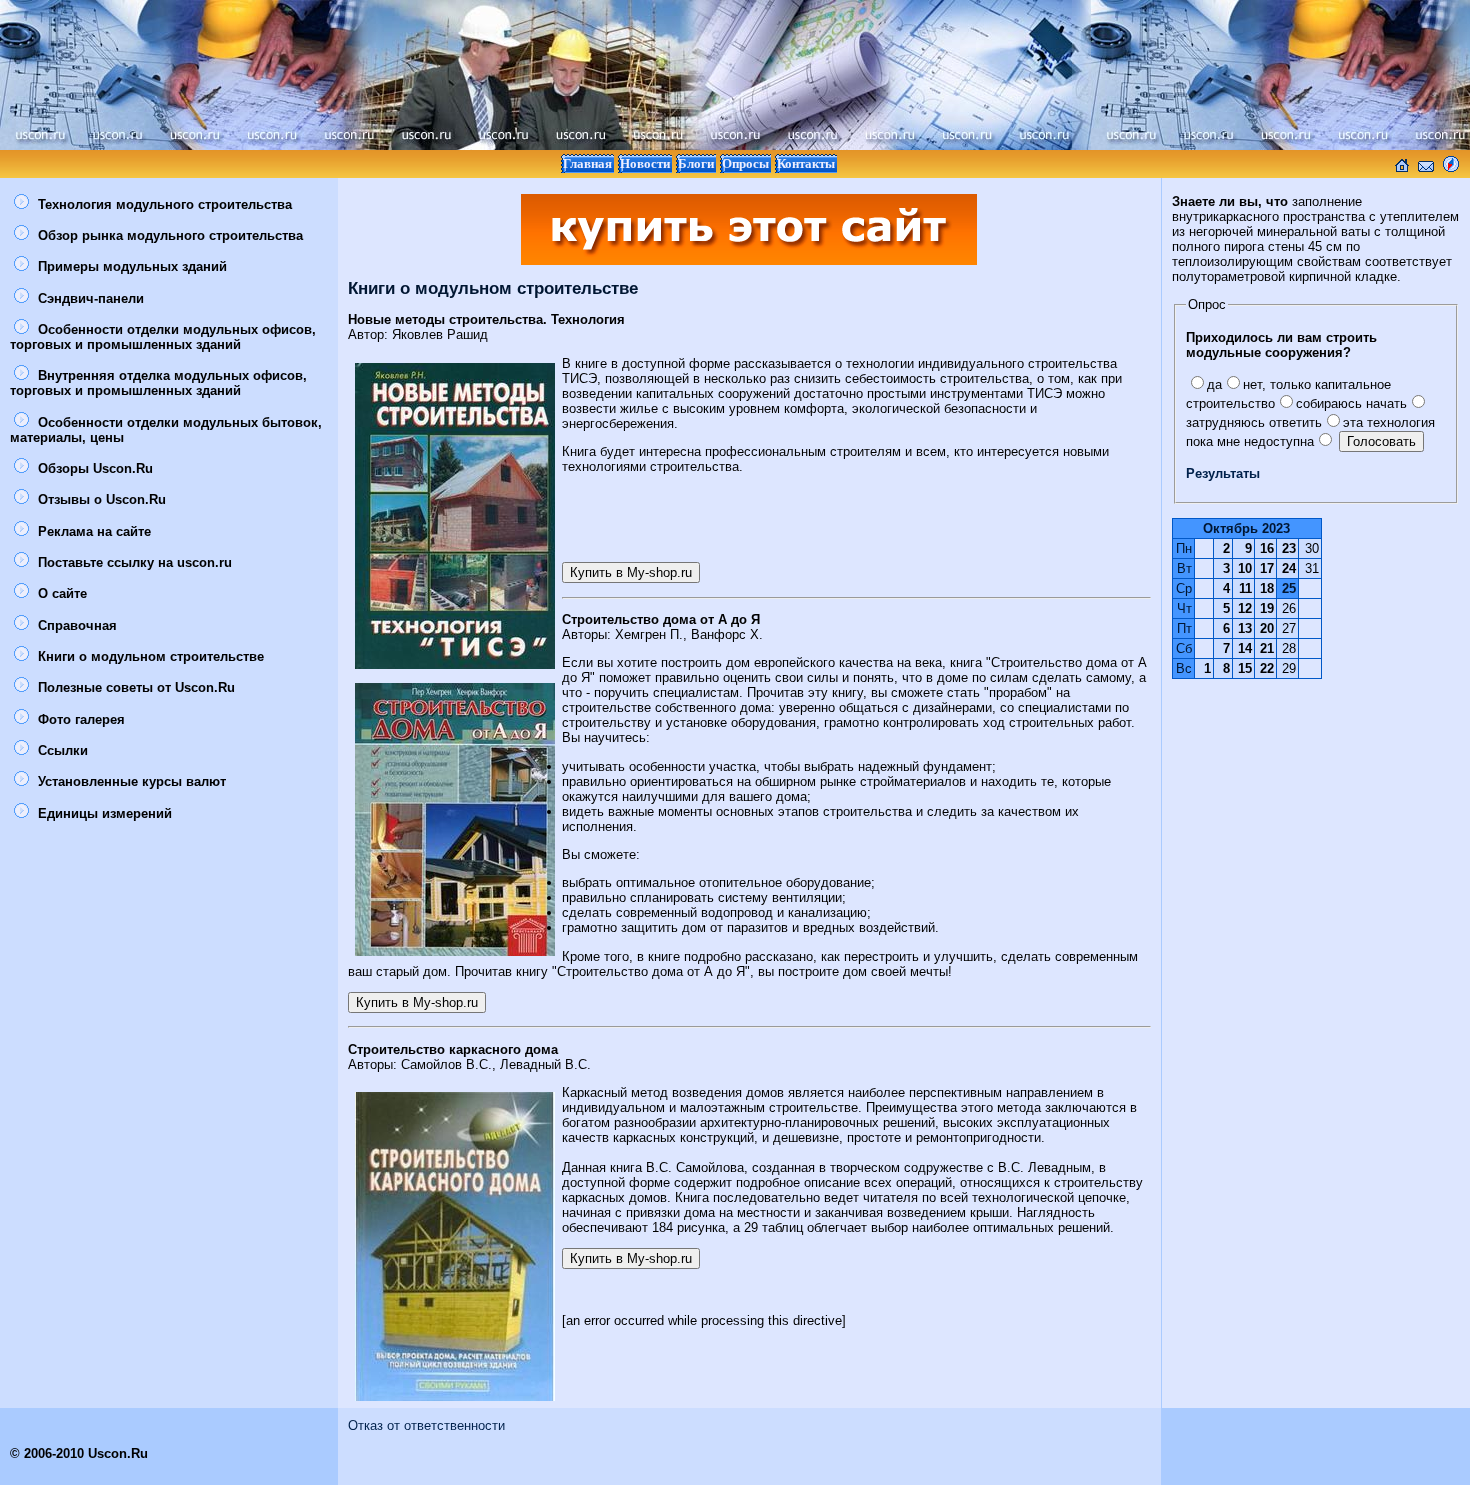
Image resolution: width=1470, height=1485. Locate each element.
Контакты (806, 163)
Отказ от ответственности (426, 1425)
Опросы (745, 163)
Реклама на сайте (92, 531)
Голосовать (1381, 441)
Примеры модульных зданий (130, 266)
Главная (587, 163)
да (1214, 384)
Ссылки (61, 750)
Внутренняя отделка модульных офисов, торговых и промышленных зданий (158, 383)
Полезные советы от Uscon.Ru (134, 687)
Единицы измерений (103, 813)
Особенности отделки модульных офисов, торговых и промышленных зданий (163, 337)
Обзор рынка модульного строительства (168, 235)
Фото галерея (79, 719)
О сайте (60, 593)
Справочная (75, 625)
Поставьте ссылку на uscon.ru (133, 562)
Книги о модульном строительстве (149, 656)
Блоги (696, 163)
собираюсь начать (1351, 403)
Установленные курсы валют (130, 781)
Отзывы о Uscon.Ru (100, 499)
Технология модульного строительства (163, 204)
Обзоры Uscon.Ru (93, 468)
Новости (645, 163)
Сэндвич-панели (89, 298)
